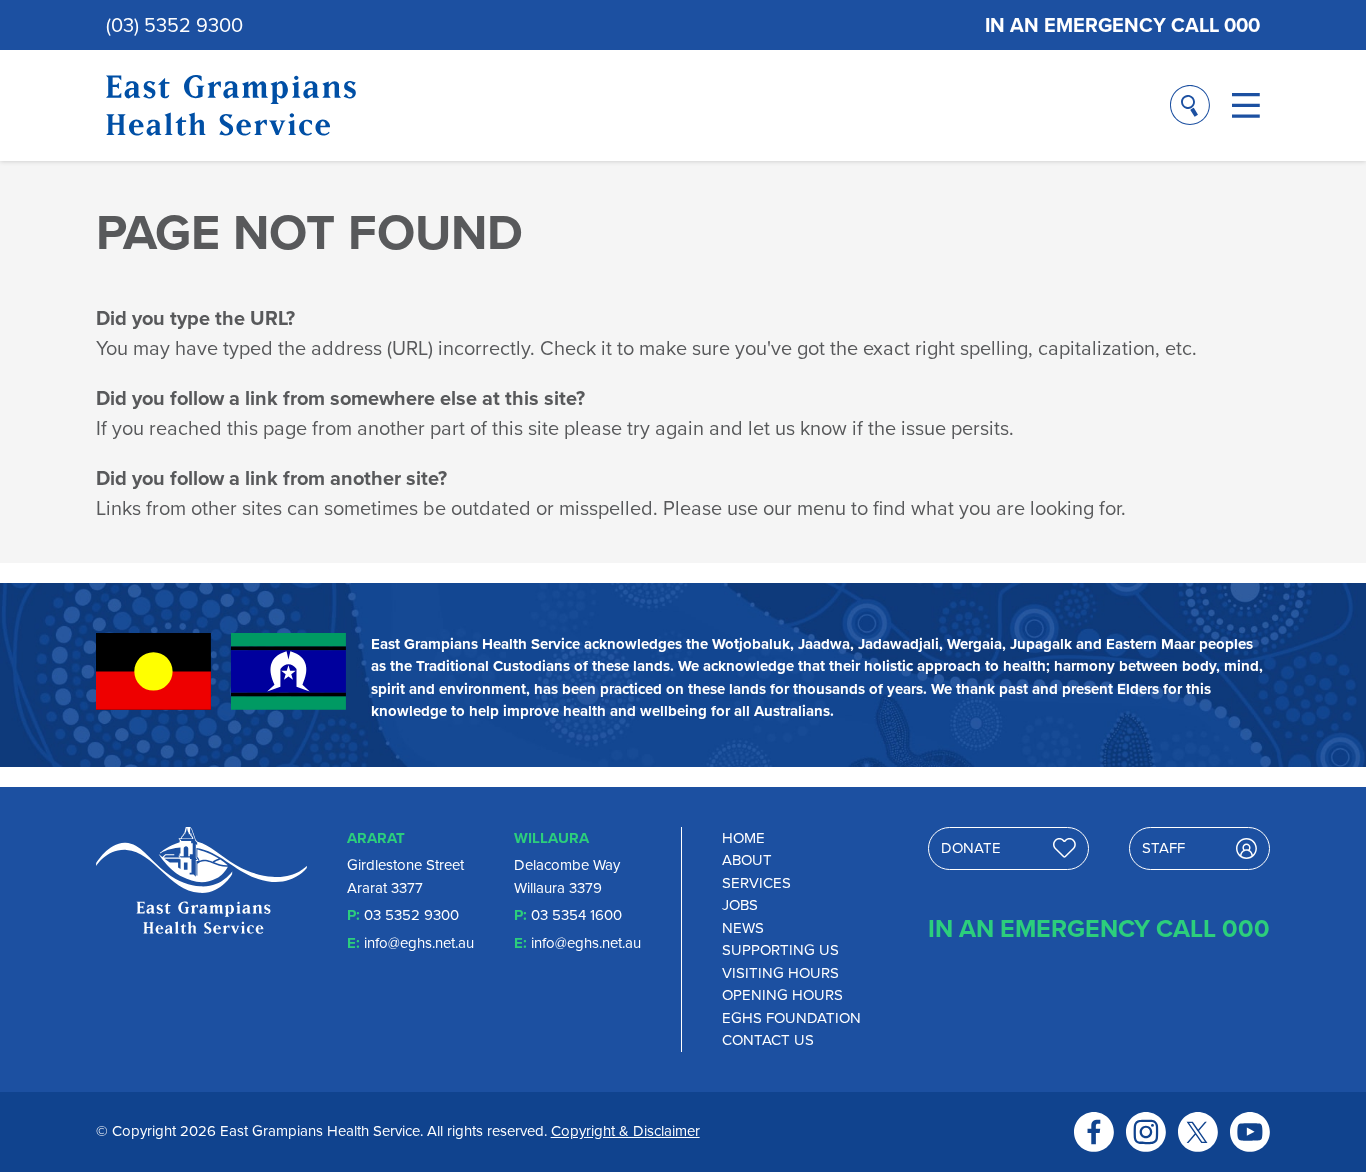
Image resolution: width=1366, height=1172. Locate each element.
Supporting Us (780, 950)
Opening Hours (782, 995)
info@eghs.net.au (419, 943)
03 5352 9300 (411, 915)
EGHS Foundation (791, 1018)
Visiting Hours (780, 973)
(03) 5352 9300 (174, 25)
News (743, 928)
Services (756, 883)
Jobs (740, 905)
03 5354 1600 (576, 915)
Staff (1163, 848)
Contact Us (768, 1040)
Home (743, 838)
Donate (971, 848)
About (747, 860)
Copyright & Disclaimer (625, 1131)
